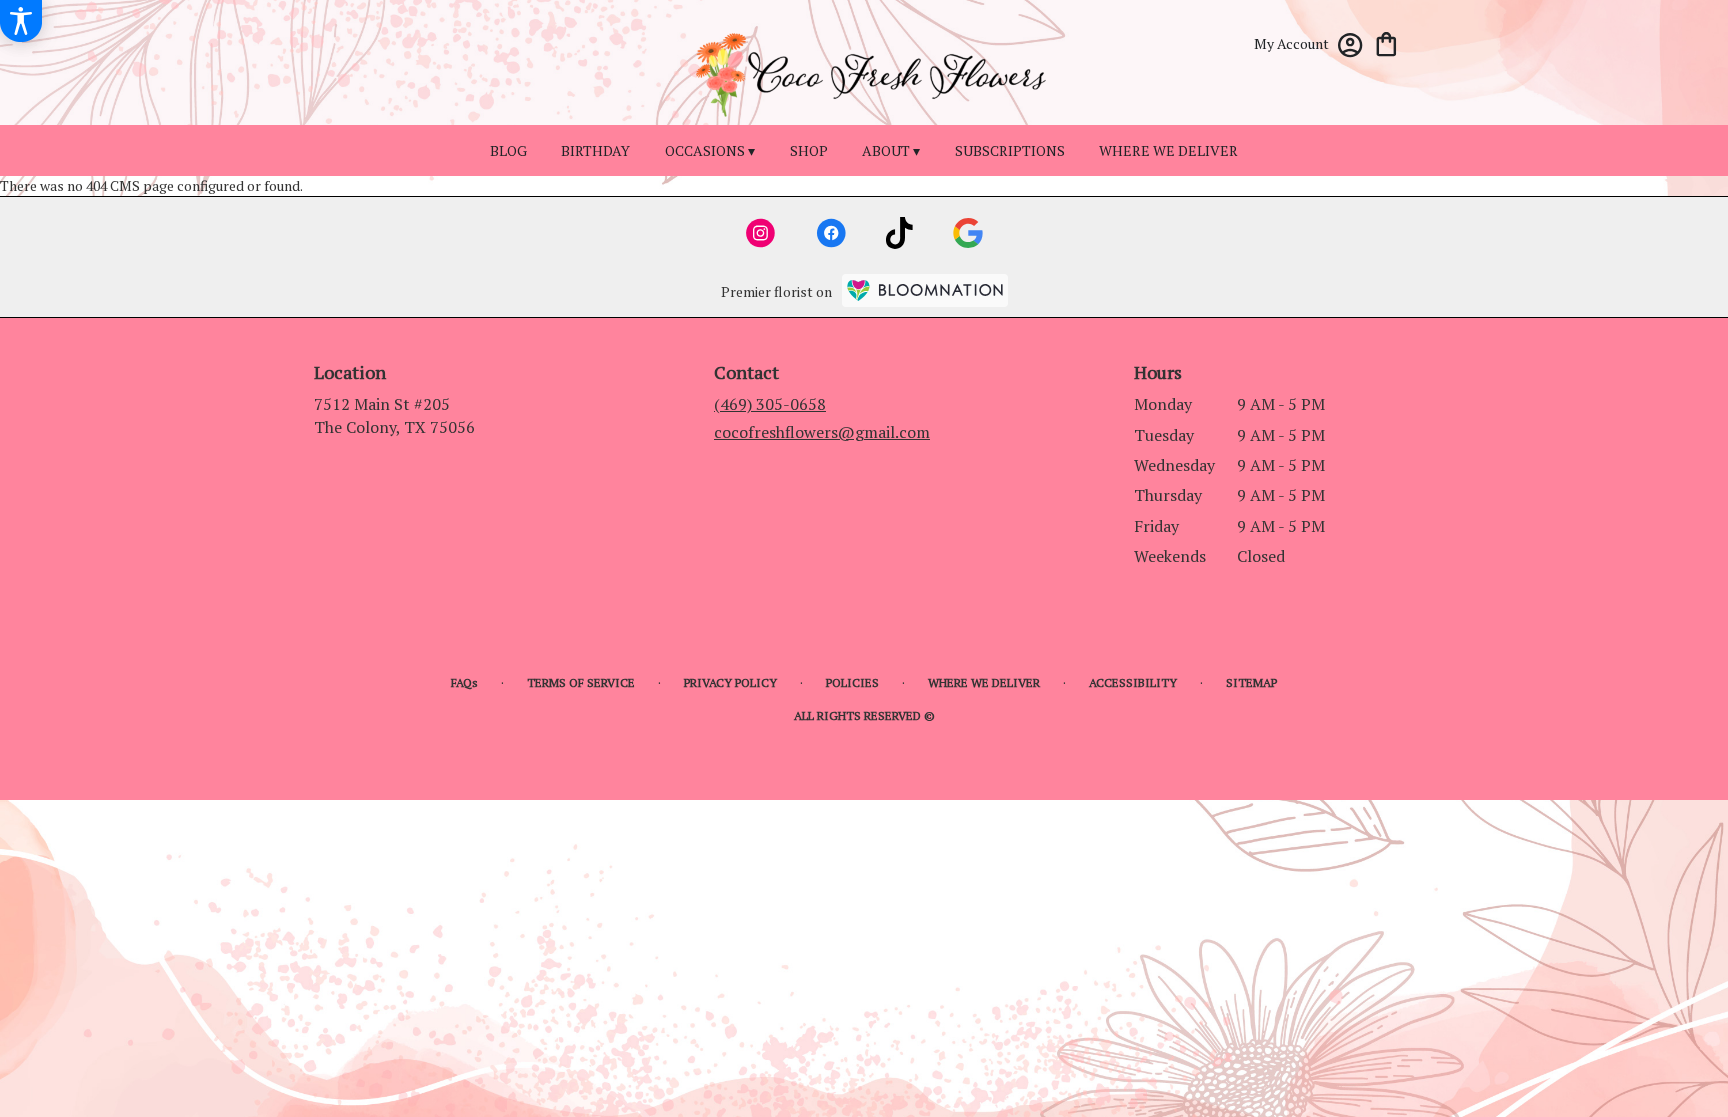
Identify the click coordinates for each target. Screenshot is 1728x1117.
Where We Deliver (984, 682)
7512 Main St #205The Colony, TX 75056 (394, 415)
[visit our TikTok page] (899, 233)
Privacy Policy (730, 682)
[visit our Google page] (968, 233)
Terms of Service (581, 682)
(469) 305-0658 (770, 404)
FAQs (464, 682)
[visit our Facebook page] (831, 233)
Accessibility (1133, 682)
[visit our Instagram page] (761, 233)
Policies (852, 682)
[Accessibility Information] (21, 21)
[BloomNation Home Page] (925, 290)
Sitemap (1251, 682)
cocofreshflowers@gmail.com (822, 432)
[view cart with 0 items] (1386, 42)
